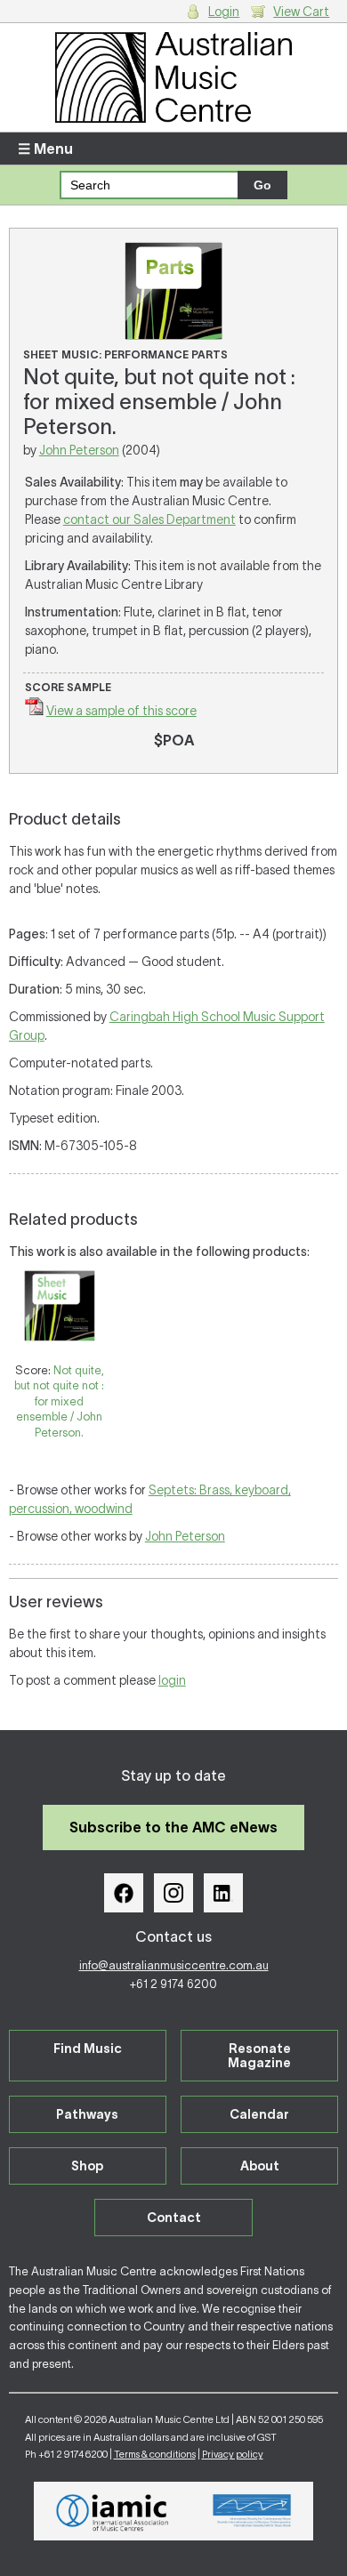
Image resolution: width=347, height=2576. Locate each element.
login (172, 1680)
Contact (174, 2218)
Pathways (87, 2114)
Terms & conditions (155, 2454)
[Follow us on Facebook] (124, 1893)
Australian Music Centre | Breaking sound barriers (174, 77)
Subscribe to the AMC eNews (173, 1827)
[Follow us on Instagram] (173, 1893)
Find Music (88, 2049)
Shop (87, 2166)
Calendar (259, 2114)
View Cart (301, 12)
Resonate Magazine (259, 2056)
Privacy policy (233, 2454)
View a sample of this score (121, 711)
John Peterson (79, 450)
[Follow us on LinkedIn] (223, 1893)
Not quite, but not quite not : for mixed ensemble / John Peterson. (59, 1401)
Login (224, 12)
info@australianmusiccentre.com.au (174, 1965)
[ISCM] (252, 2511)
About (260, 2166)
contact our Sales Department (149, 519)
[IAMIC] (113, 2511)
